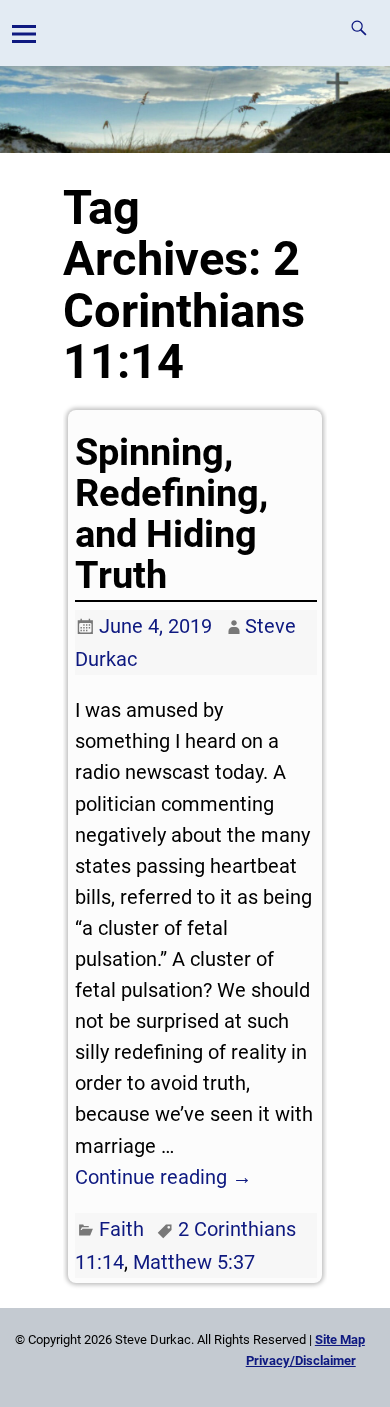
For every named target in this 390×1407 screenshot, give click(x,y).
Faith (121, 1229)
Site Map (340, 1339)
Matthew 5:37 (194, 1262)
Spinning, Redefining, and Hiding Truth (171, 514)
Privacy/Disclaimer (301, 1360)
